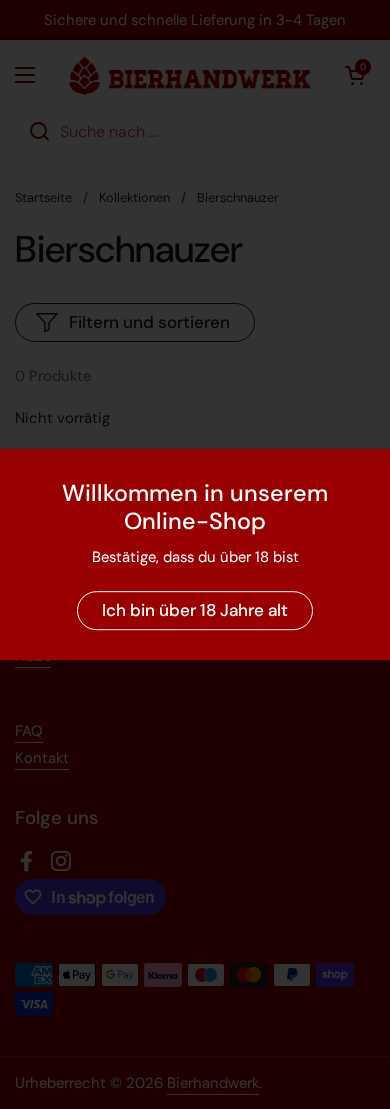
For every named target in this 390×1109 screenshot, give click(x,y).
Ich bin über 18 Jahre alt (195, 610)
